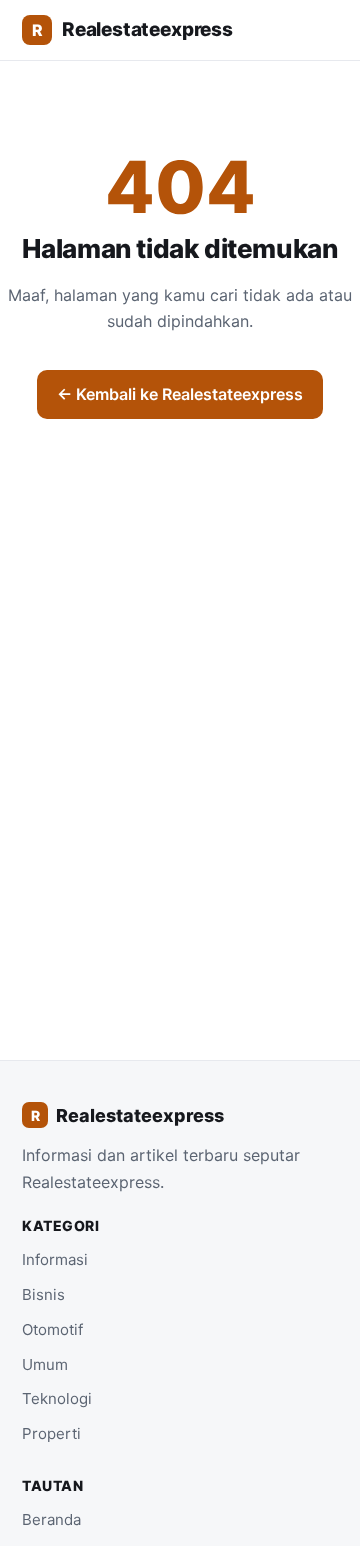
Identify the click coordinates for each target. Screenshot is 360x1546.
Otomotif (52, 1329)
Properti (51, 1433)
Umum (45, 1364)
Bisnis (43, 1294)
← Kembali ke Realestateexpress (180, 394)
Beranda (51, 1519)
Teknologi (57, 1398)
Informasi (55, 1259)
